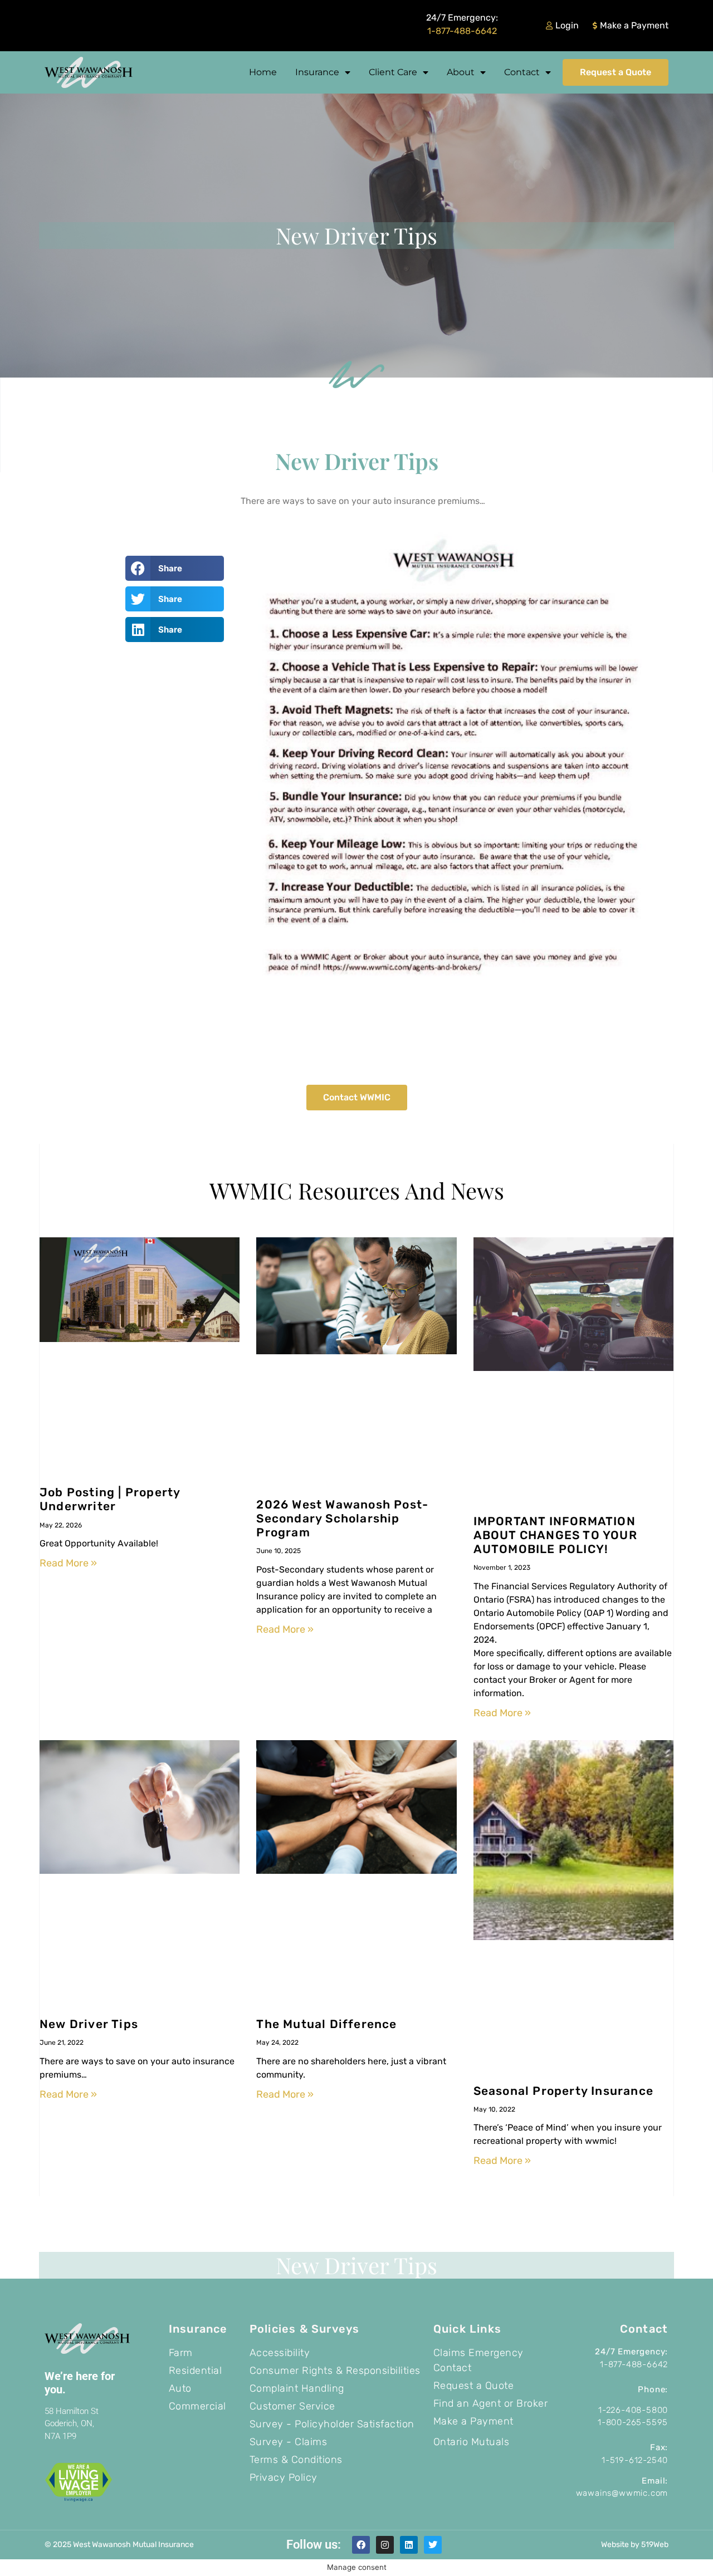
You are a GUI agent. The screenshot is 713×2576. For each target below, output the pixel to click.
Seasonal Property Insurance (563, 2091)
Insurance (317, 72)
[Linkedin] (409, 2545)
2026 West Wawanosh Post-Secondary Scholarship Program (342, 1518)
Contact (522, 72)
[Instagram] (385, 2545)
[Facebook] (361, 2545)
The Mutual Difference (326, 2024)
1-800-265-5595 (633, 2422)
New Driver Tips (89, 2024)
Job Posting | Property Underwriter (110, 1499)
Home (263, 72)
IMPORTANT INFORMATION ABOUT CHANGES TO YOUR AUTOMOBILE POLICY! (555, 1535)
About (461, 72)
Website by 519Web (635, 2545)
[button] (175, 568)
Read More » (68, 1563)
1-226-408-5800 (633, 2410)
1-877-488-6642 (462, 31)
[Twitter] (433, 2545)
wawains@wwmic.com (622, 2493)
